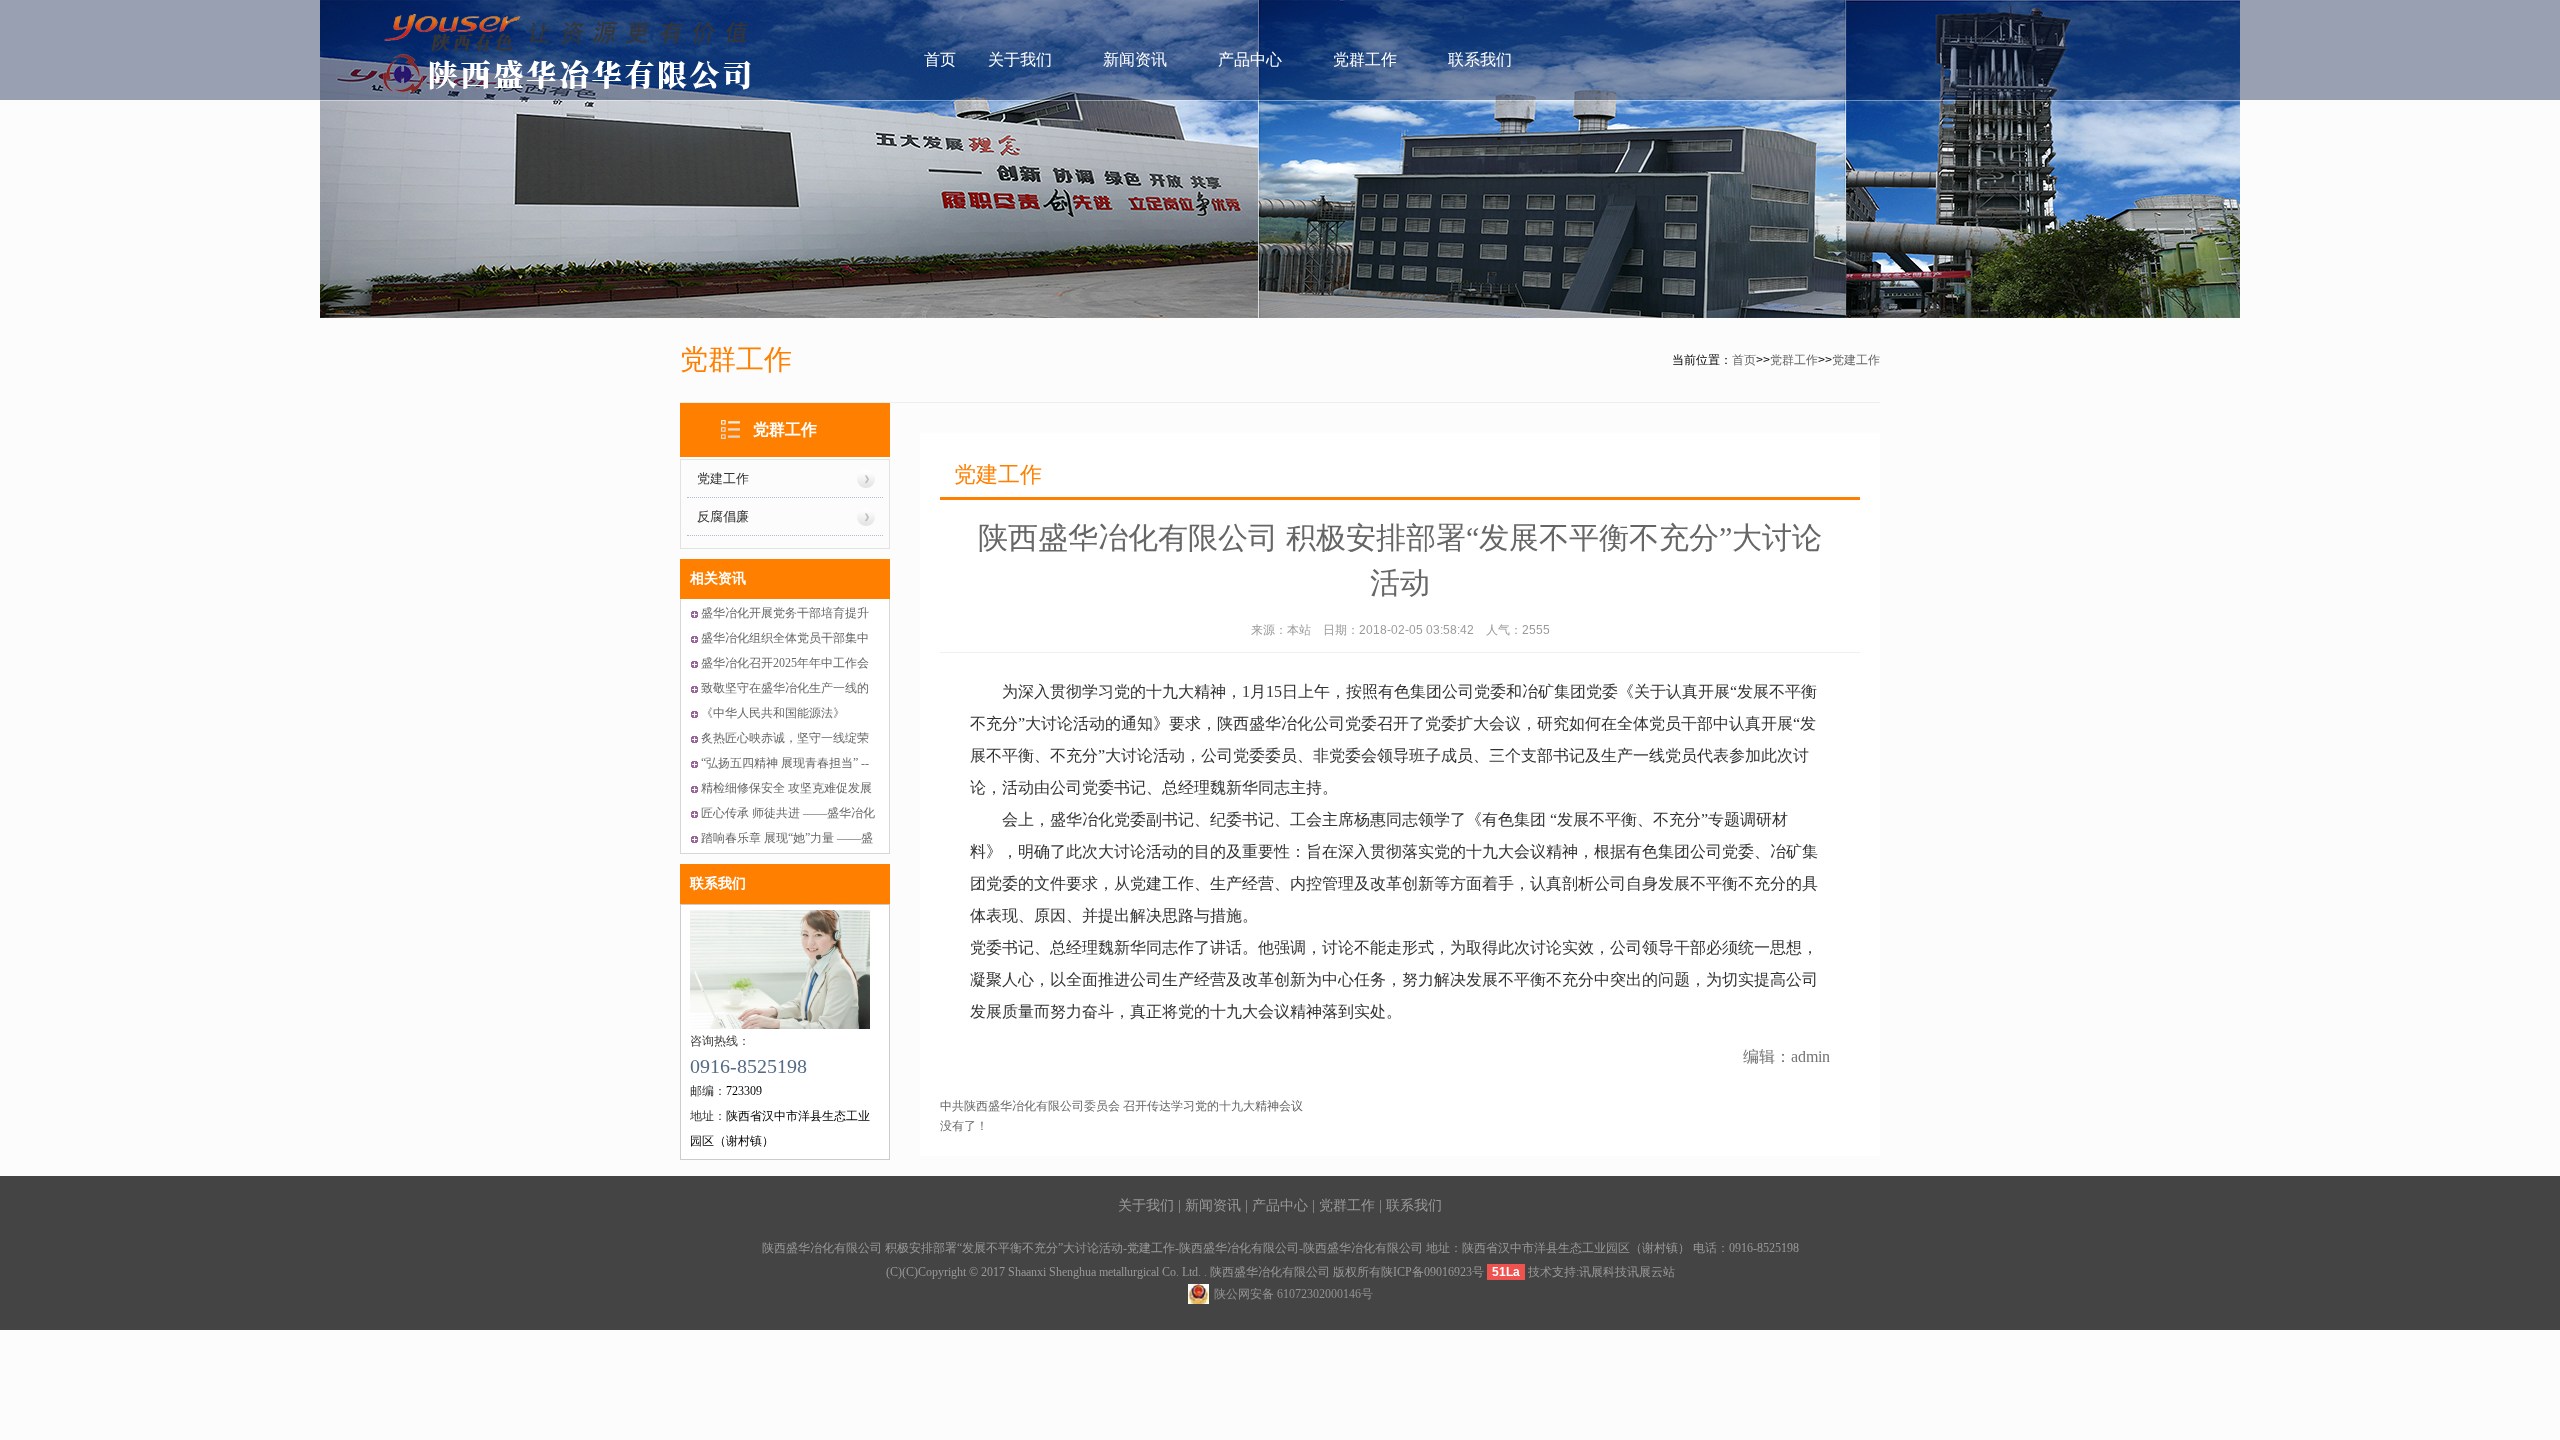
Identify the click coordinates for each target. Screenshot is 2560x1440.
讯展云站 (1651, 1272)
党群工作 (1365, 59)
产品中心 (1250, 59)
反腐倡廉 (723, 516)
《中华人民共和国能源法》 (773, 713)
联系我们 (1480, 59)
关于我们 (1020, 59)
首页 (940, 59)
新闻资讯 (1135, 59)
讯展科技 (1603, 1272)
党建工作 (1856, 360)
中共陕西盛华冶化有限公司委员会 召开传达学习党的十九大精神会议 (1121, 1106)
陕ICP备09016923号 (1432, 1272)
